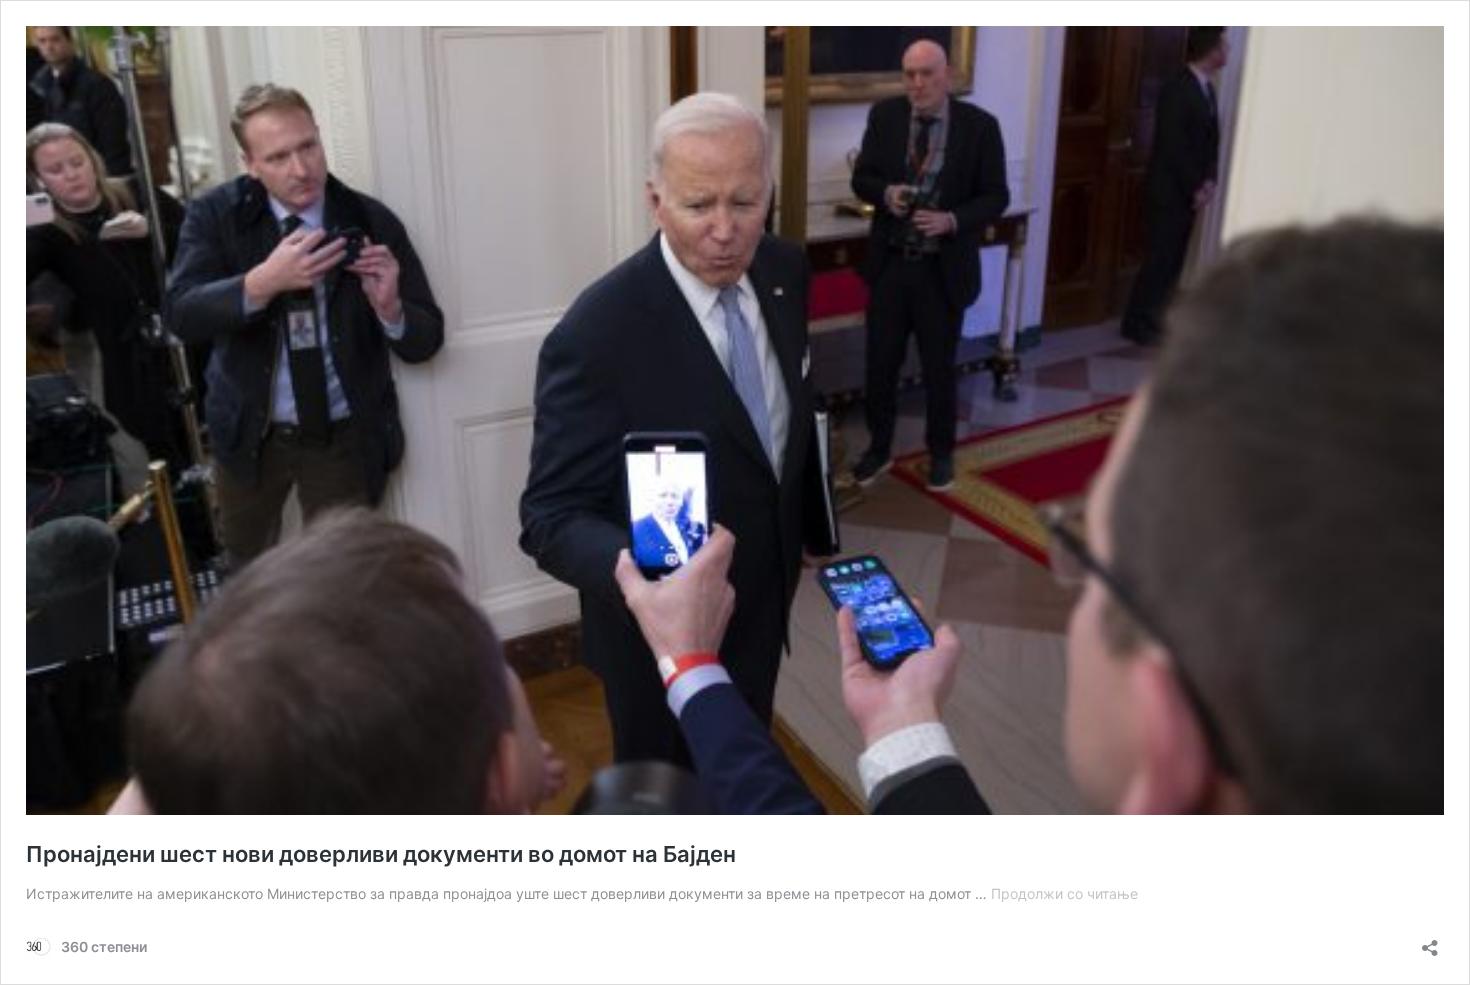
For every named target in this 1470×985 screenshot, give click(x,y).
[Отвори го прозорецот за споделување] (1430, 941)
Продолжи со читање (1064, 893)
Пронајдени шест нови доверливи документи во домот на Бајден (381, 854)
